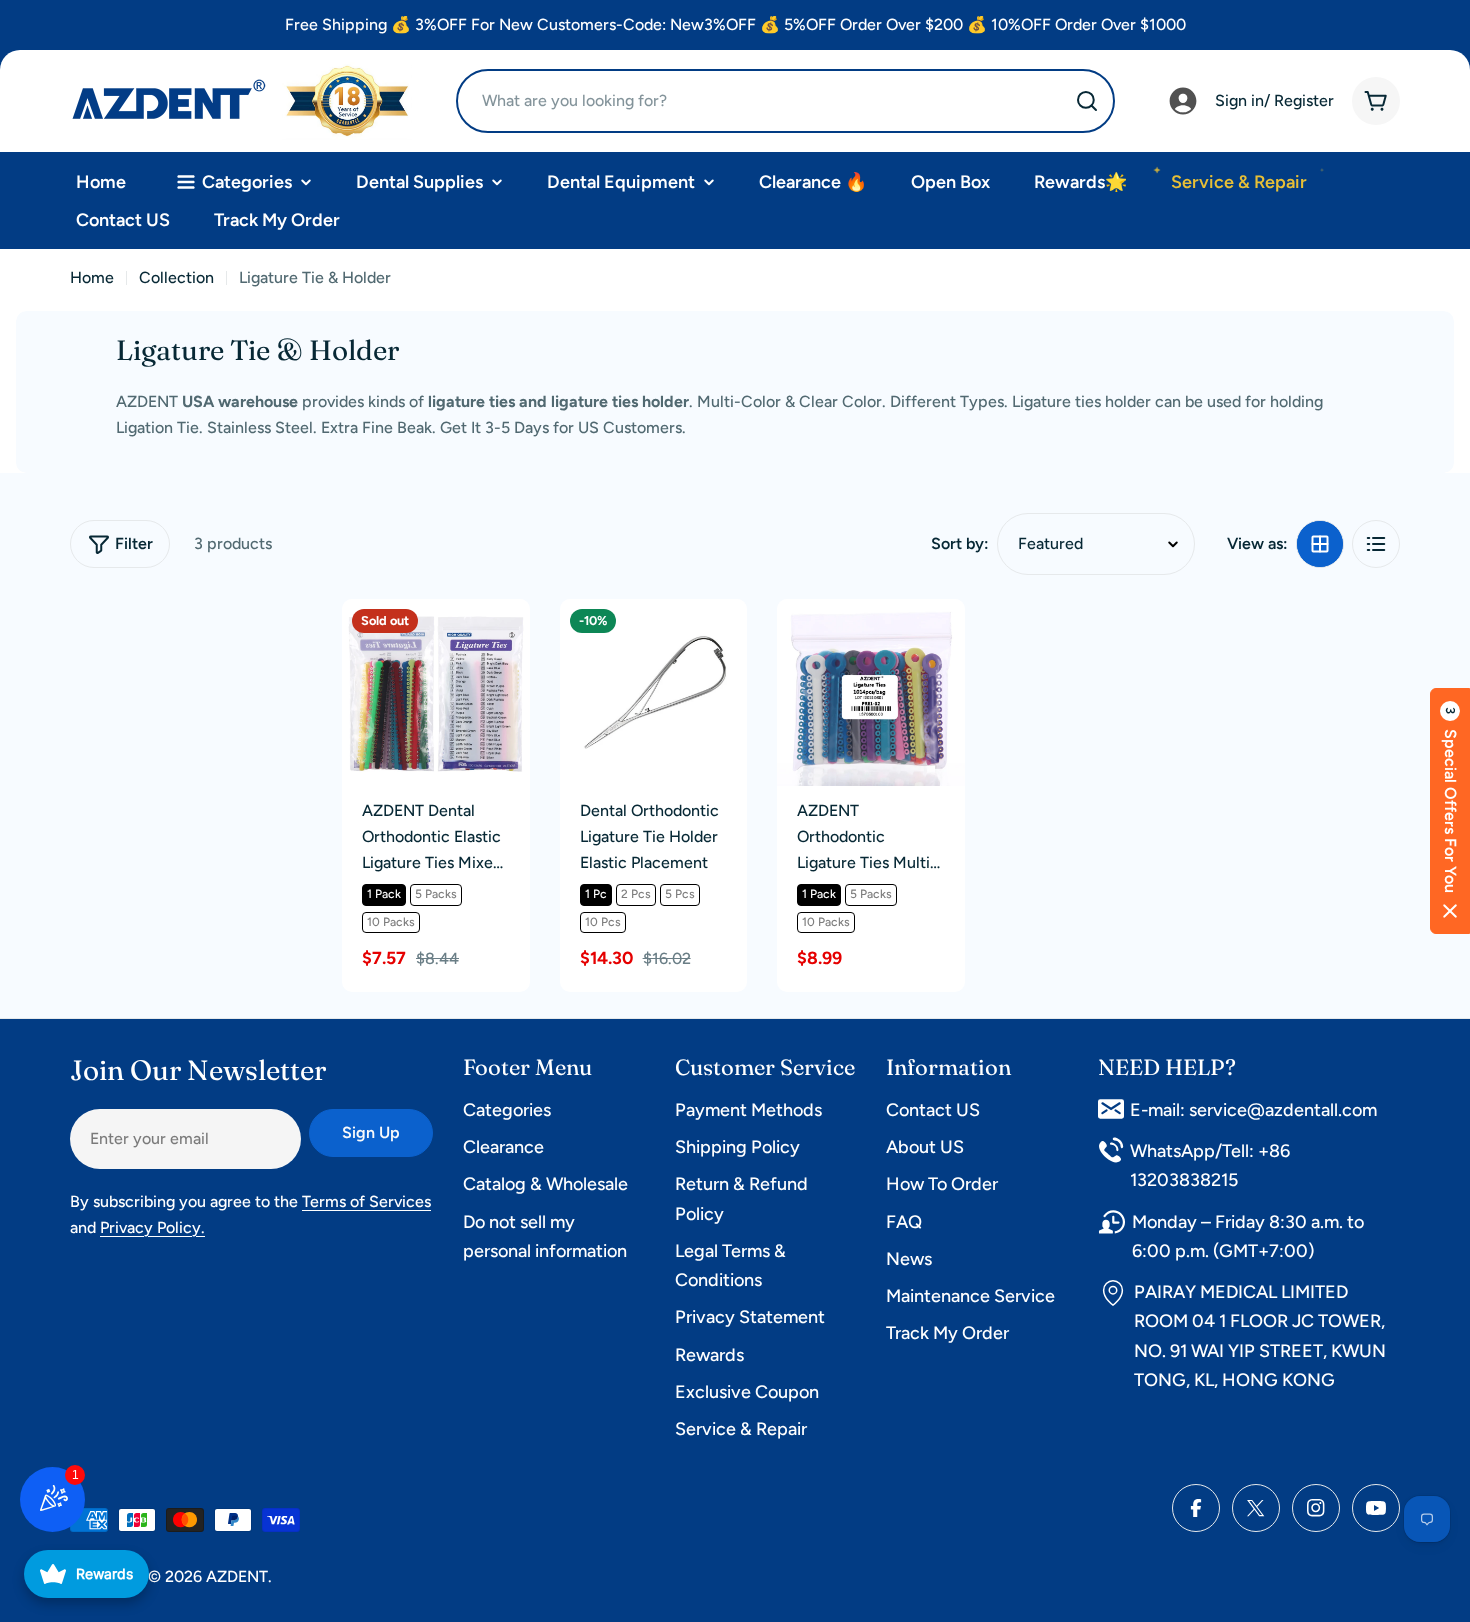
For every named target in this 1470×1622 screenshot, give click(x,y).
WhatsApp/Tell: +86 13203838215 (1210, 1165)
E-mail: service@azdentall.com (1253, 1110)
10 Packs (391, 922)
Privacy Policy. (152, 1227)
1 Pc (596, 894)
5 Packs (436, 894)
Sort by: (960, 543)
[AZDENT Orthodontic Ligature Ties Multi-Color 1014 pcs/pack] (871, 693)
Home (92, 277)
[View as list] (1376, 544)
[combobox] (785, 101)
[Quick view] (501, 643)
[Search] (1087, 101)
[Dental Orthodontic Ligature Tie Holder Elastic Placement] (654, 693)
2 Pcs (636, 894)
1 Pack (384, 894)
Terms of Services (366, 1201)
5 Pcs (680, 894)
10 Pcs (603, 922)
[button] (1450, 811)
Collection (176, 277)
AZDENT (237, 1576)
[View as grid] (1320, 544)
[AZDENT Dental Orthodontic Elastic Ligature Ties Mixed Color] (436, 693)
